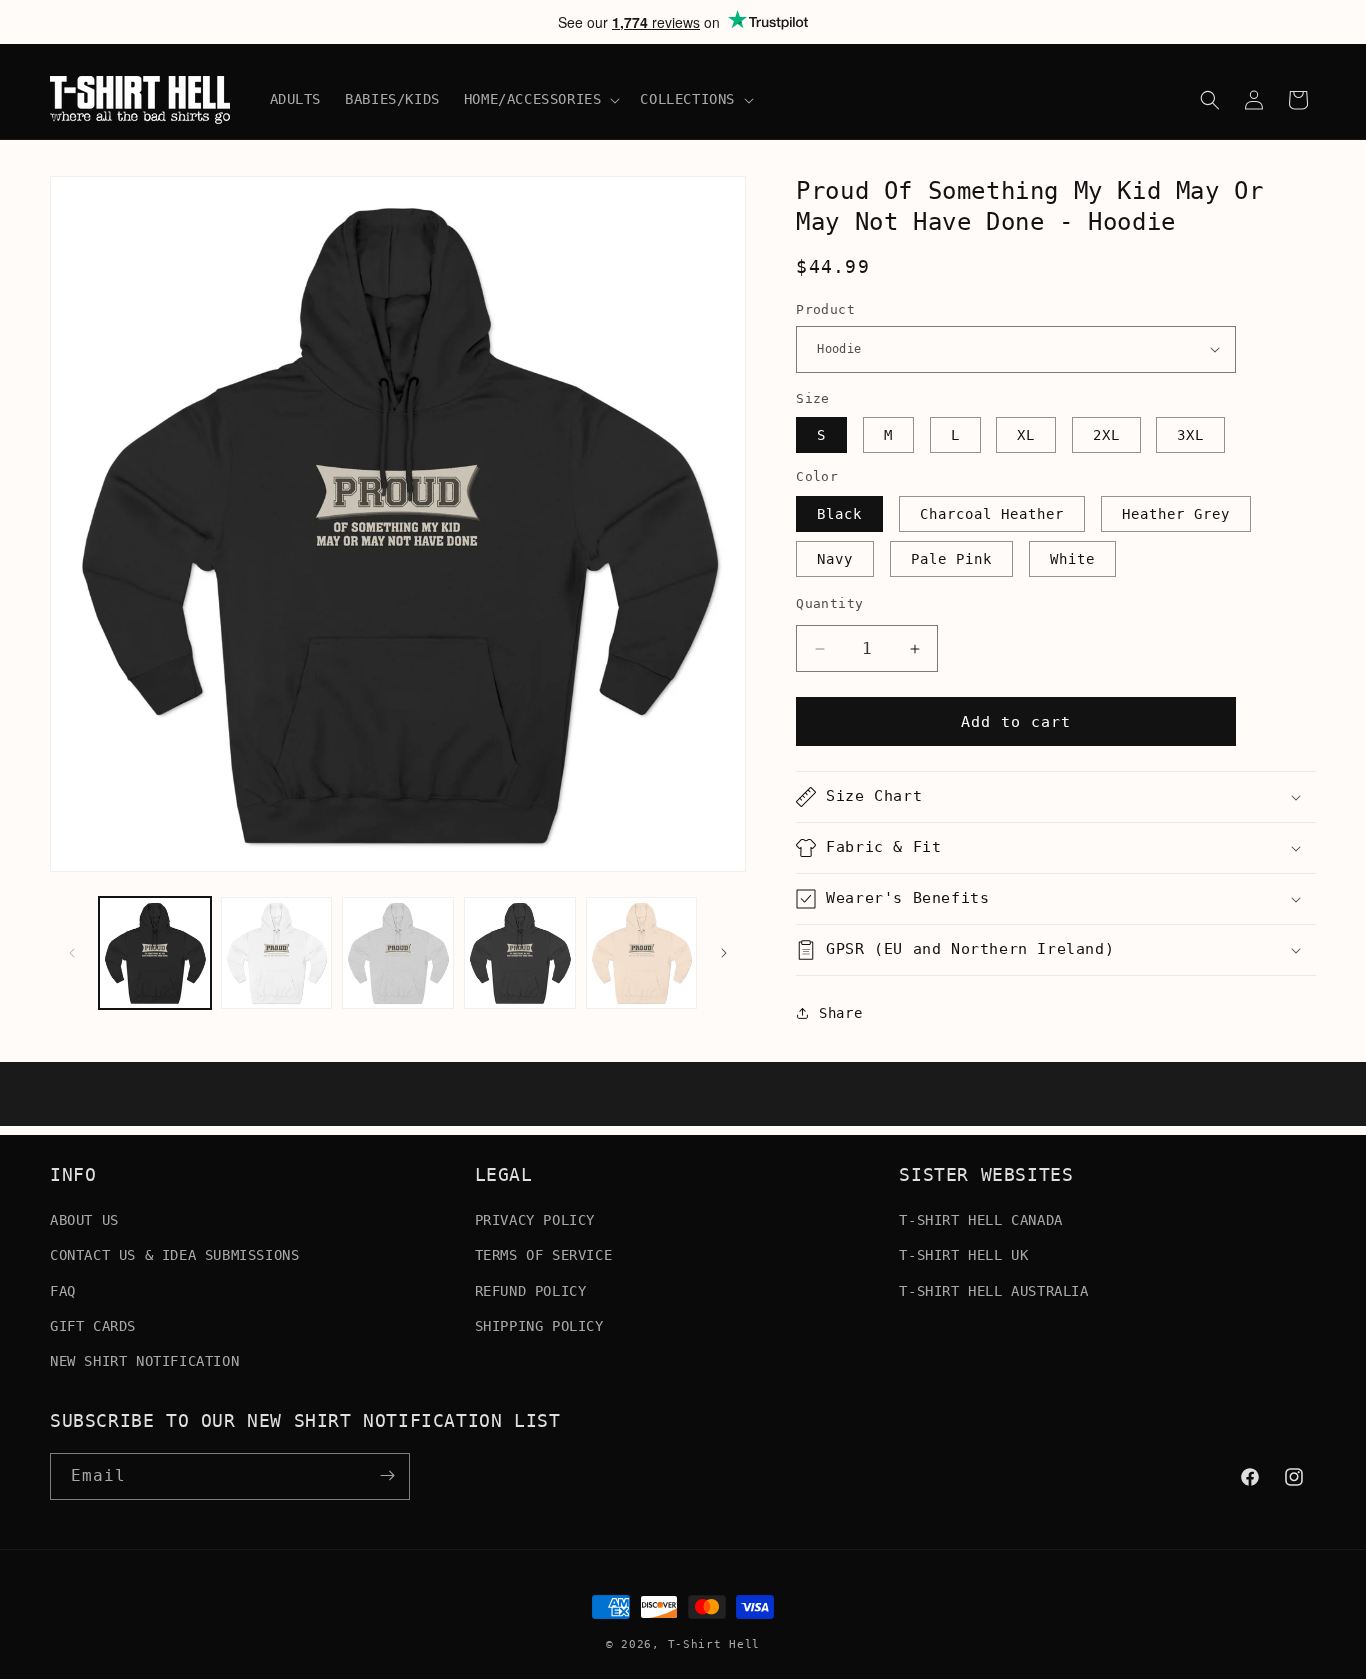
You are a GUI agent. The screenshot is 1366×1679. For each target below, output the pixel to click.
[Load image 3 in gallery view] (398, 953)
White (1072, 559)
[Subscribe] (387, 1475)
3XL (1190, 435)
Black (839, 514)
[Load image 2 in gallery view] (277, 953)
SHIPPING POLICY (539, 1326)
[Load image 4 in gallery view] (520, 953)
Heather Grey (1176, 514)
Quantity (829, 603)
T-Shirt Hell (714, 1644)
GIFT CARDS (93, 1326)
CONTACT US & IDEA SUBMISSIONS (174, 1255)
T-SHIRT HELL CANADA (980, 1220)
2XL (1106, 435)
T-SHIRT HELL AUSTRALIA (993, 1290)
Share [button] (840, 1013)
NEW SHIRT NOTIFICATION (144, 1361)
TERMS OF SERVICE (544, 1255)
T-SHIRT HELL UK (963, 1255)
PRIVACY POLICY (535, 1220)
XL (1026, 435)
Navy (835, 559)
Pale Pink (951, 559)
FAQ (63, 1290)
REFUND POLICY (531, 1290)
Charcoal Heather (992, 514)
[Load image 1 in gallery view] (155, 953)
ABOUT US (84, 1220)
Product (825, 309)
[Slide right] (724, 953)
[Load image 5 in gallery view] (642, 953)
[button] (540, 99)
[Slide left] (72, 953)
